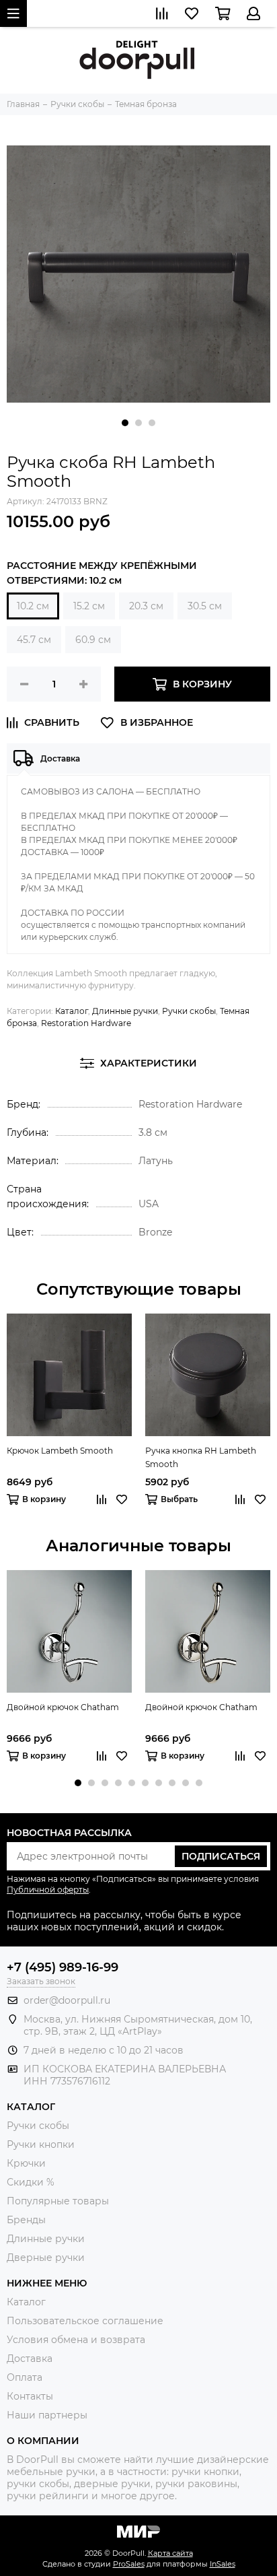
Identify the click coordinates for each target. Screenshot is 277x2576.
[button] (125, 423)
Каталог (72, 1011)
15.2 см (89, 606)
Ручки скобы (189, 1011)
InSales (223, 2564)
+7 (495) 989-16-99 (63, 1967)
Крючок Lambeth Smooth (60, 1451)
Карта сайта (170, 2553)
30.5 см (205, 606)
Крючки (26, 2163)
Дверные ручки (46, 2258)
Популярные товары (58, 2201)
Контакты (30, 2396)
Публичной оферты (48, 1890)
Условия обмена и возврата (76, 2340)
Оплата (25, 2377)
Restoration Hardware (86, 1023)
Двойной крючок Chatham (63, 1707)
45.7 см (34, 640)
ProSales (129, 2564)
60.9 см (93, 640)
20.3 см (146, 606)
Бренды (26, 2220)
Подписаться (221, 1856)
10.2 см (33, 606)
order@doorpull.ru (67, 2000)
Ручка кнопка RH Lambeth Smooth (201, 1457)
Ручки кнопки (41, 2144)
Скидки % (31, 2182)
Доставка (30, 2359)
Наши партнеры (47, 2415)
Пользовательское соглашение (85, 2321)
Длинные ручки (125, 1011)
